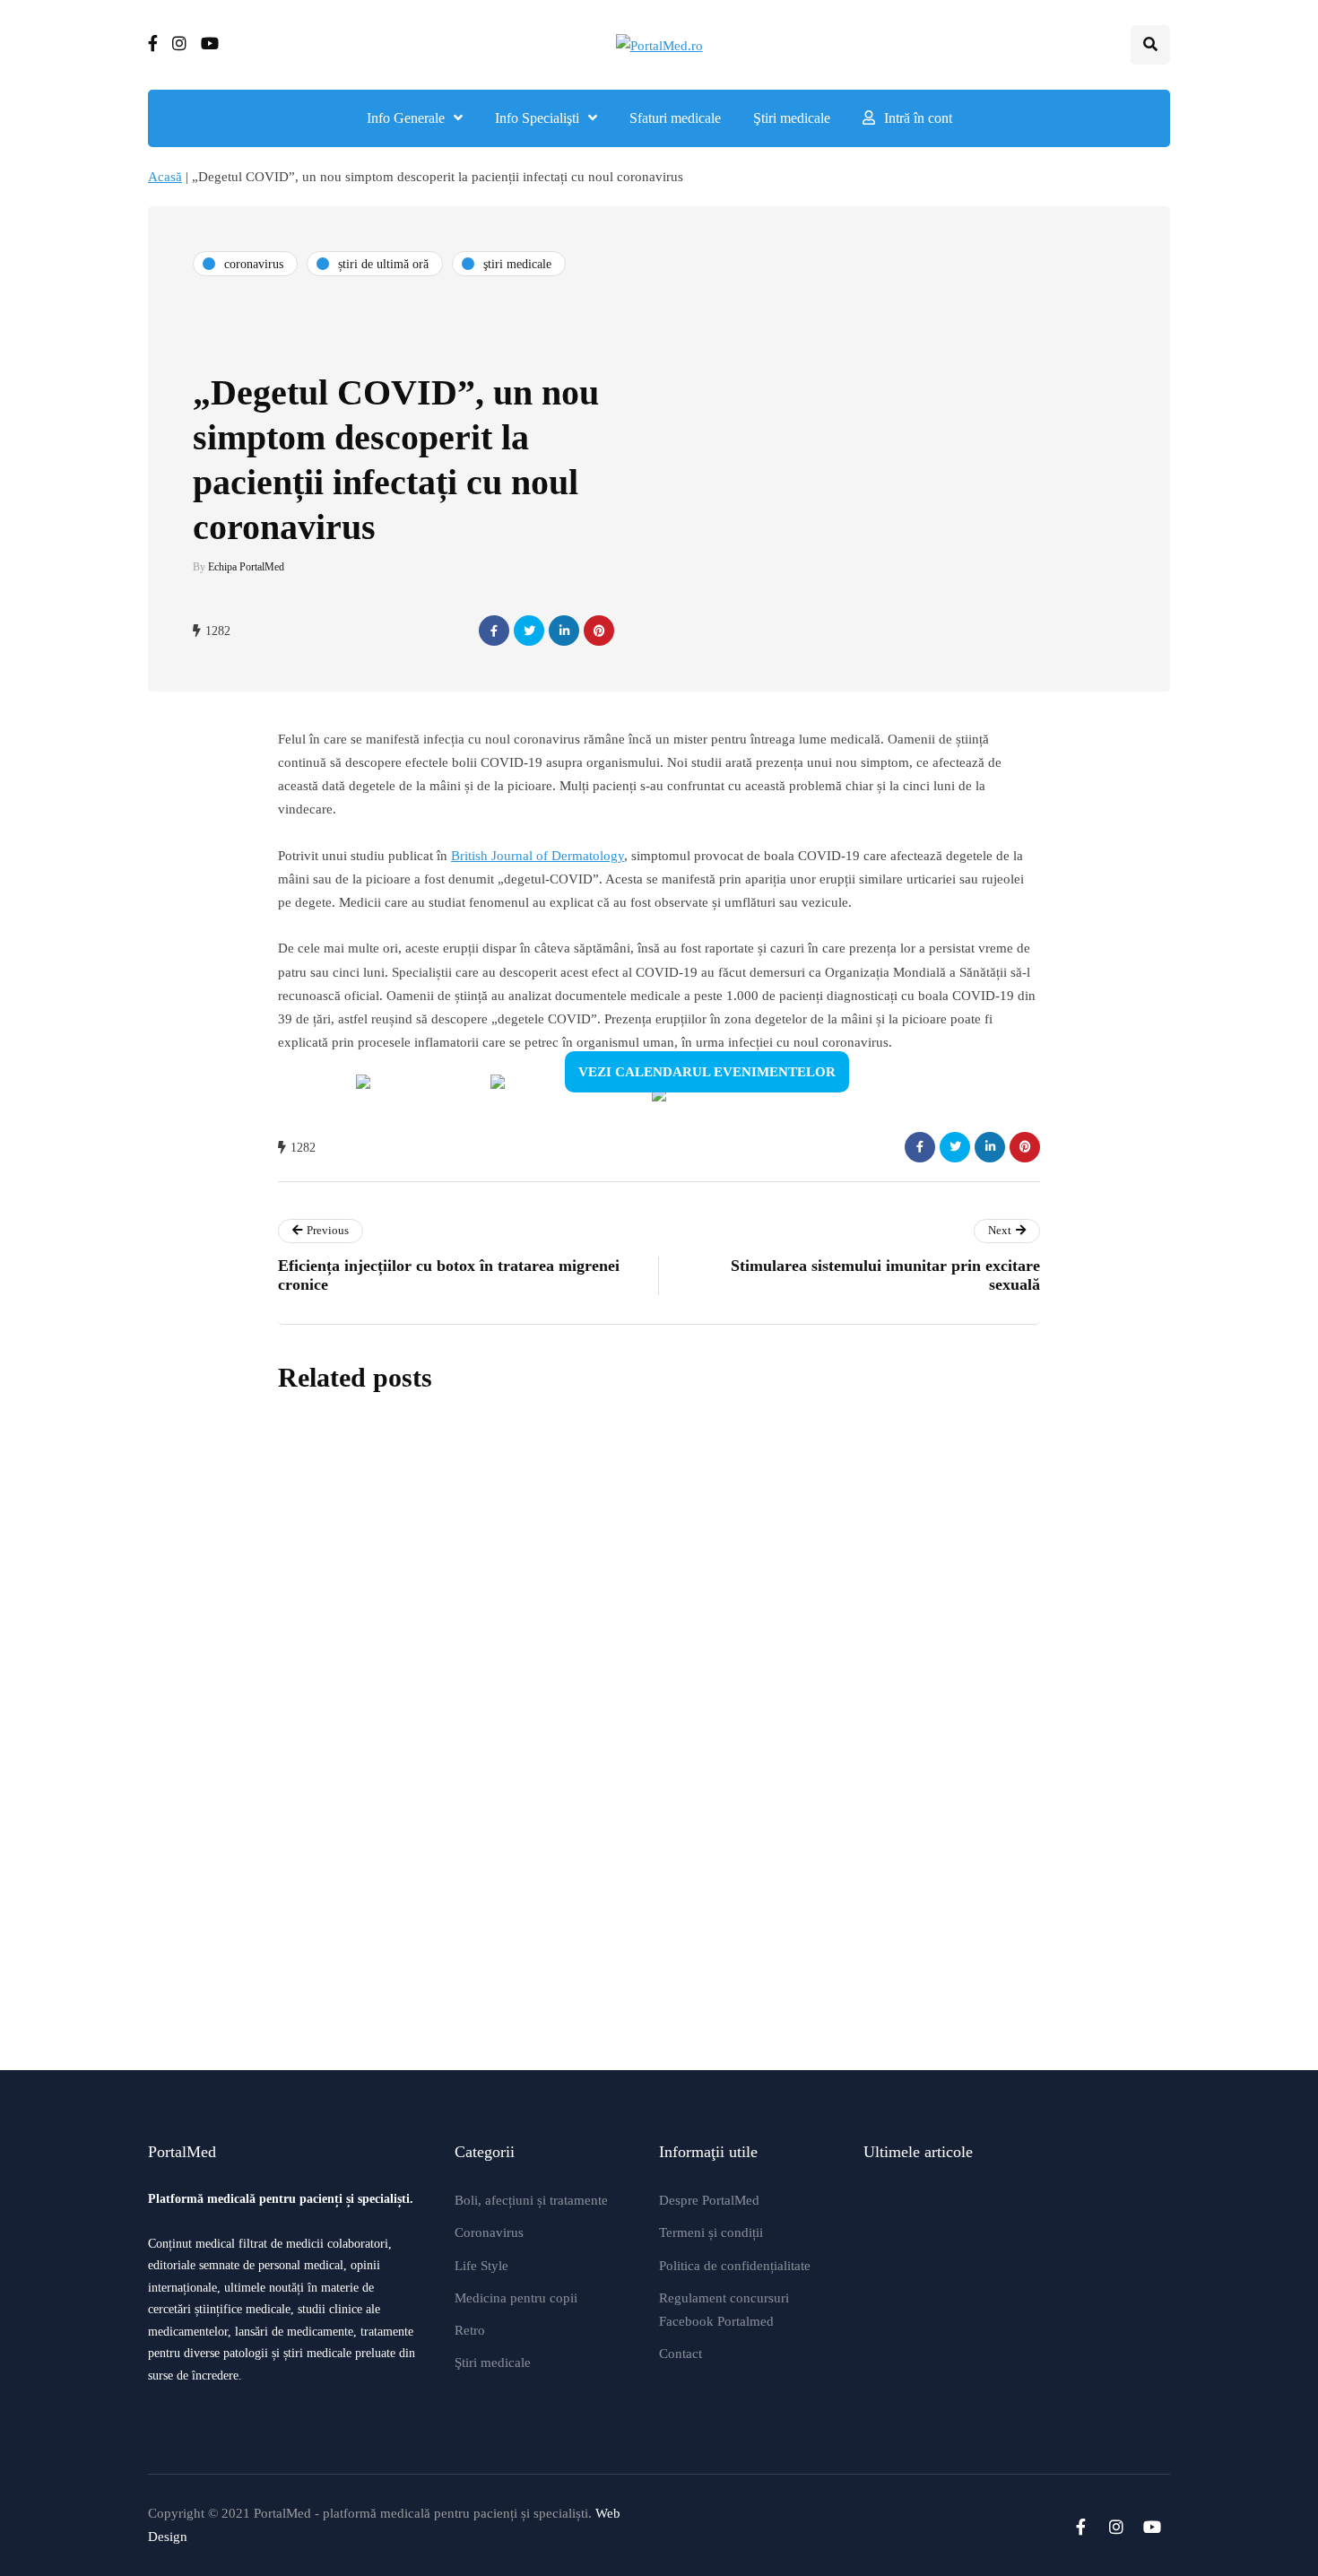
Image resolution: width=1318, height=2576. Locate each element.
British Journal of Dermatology (538, 856)
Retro (470, 2330)
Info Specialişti (537, 118)
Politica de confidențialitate (735, 2266)
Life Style (481, 2266)
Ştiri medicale (792, 118)
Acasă (165, 177)
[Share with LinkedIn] (564, 631)
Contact (681, 2354)
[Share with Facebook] (494, 631)
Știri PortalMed (550, 1640)
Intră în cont (918, 118)
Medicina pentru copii (516, 2298)
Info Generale (406, 118)
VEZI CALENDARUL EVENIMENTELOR (707, 1072)
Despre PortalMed (709, 2200)
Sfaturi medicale (675, 118)
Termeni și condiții (711, 2232)
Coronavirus (489, 2232)
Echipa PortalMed (246, 567)
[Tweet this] (529, 631)
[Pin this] (599, 631)
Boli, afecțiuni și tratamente (531, 2200)
